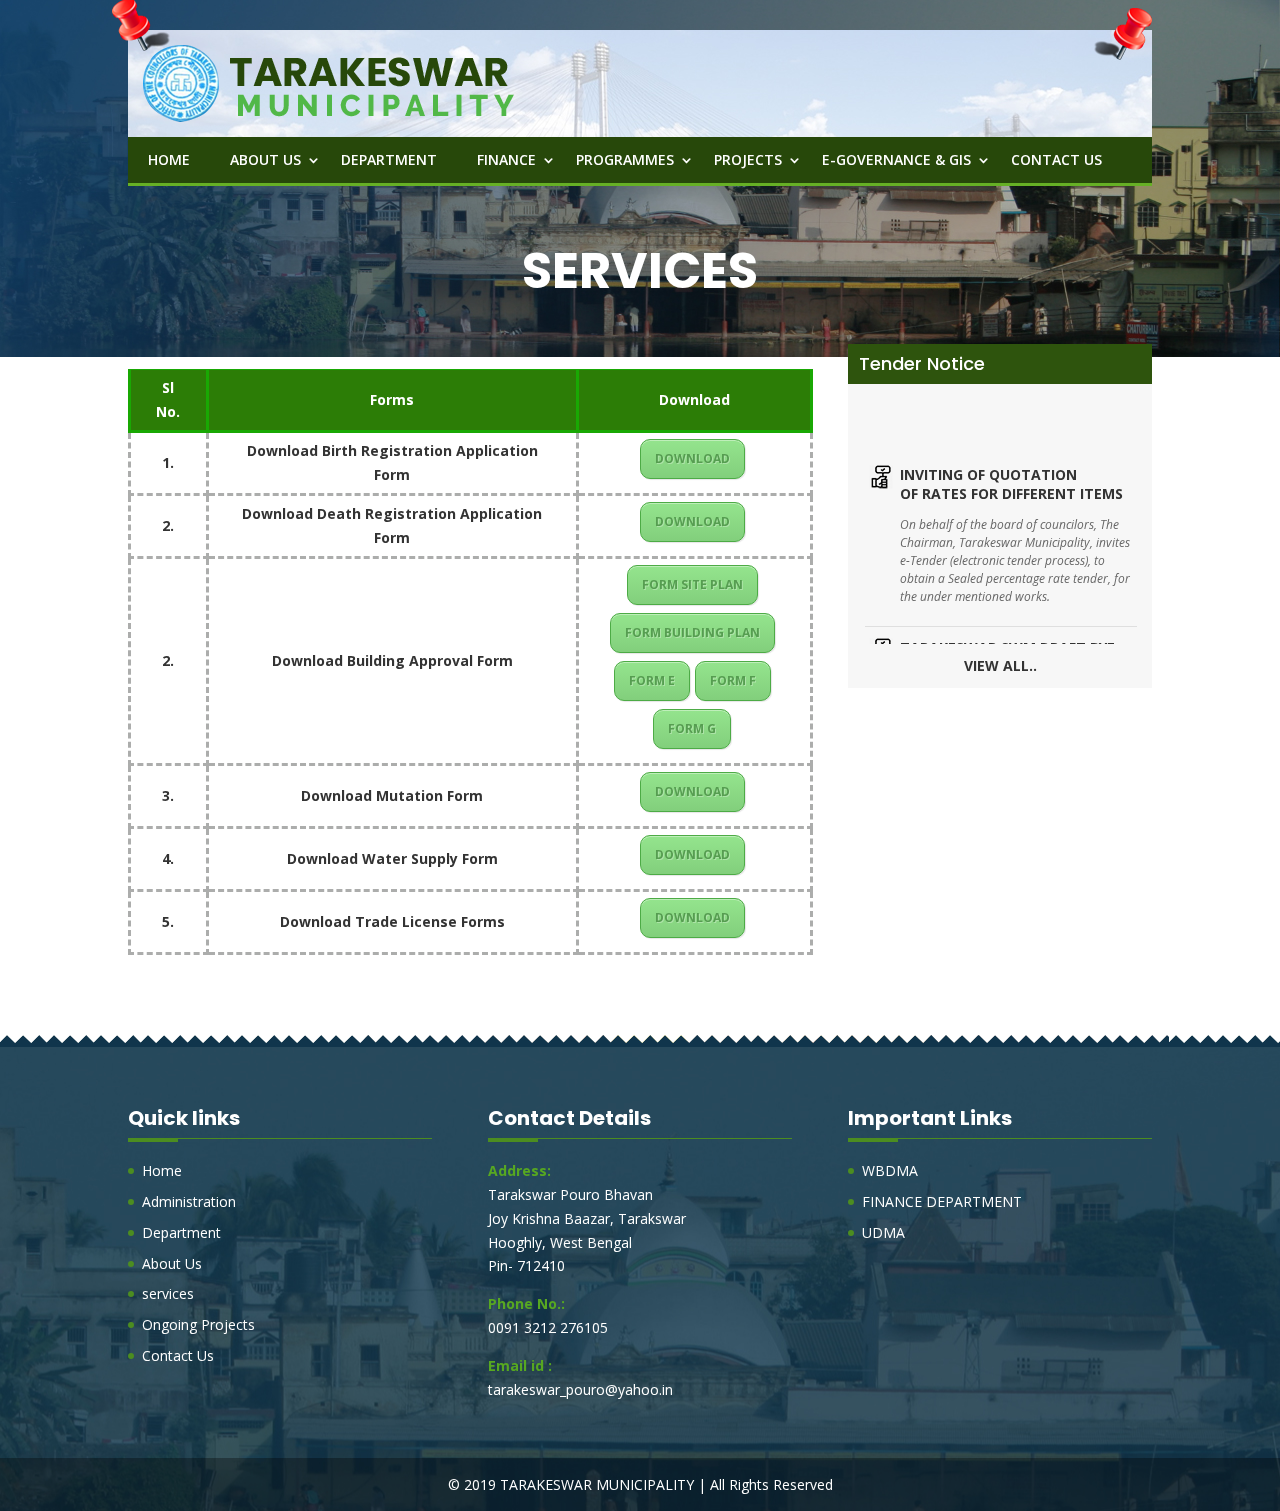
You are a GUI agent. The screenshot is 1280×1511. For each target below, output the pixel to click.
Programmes (625, 159)
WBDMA (890, 1170)
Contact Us (1056, 159)
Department (389, 159)
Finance (506, 159)
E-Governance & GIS (896, 159)
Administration (189, 1201)
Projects (748, 159)
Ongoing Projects (198, 1324)
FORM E (652, 680)
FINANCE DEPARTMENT (942, 1201)
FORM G (692, 728)
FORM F (733, 680)
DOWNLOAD (692, 458)
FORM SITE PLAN (692, 584)
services (168, 1293)
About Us (265, 159)
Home (169, 159)
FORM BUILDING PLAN (692, 632)
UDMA (883, 1232)
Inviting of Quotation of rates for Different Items (1011, 456)
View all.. (1000, 665)
